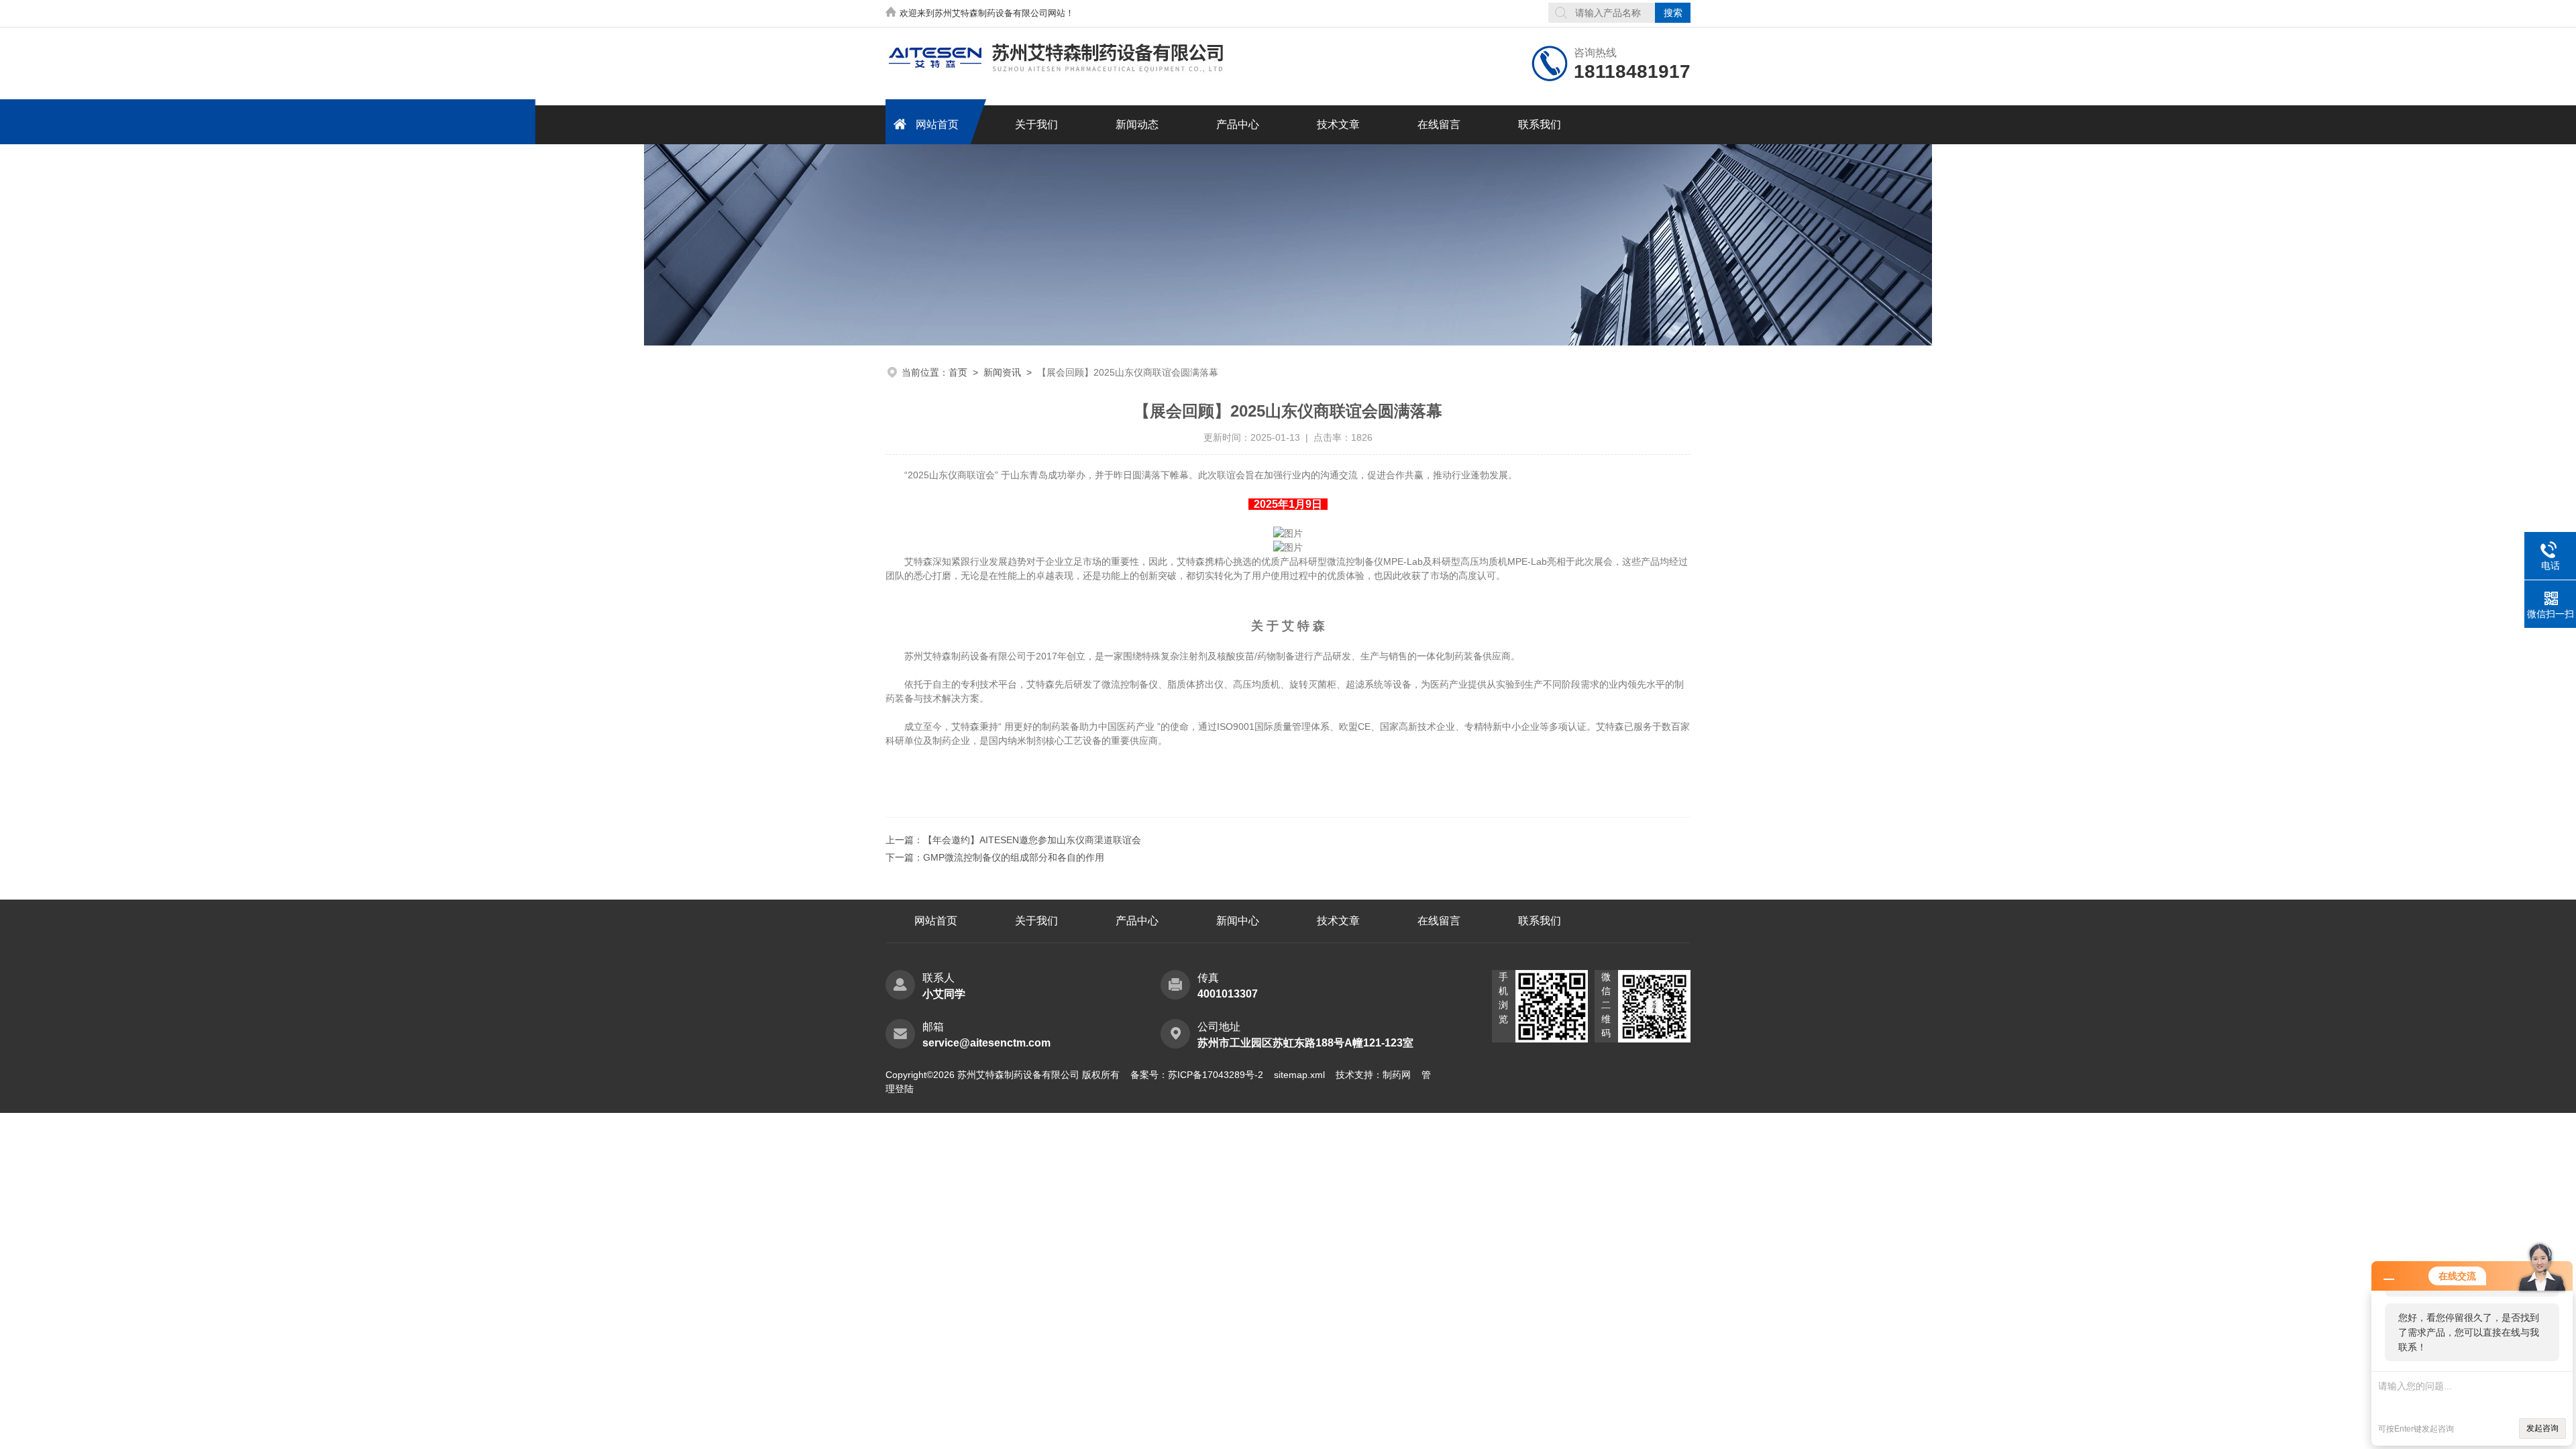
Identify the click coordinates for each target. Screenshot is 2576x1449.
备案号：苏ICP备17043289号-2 (1197, 1075)
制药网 (1397, 1075)
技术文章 (1338, 124)
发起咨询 (2542, 1428)
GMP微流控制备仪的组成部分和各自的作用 (1014, 857)
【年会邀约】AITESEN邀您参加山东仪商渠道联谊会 (1032, 840)
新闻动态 (1137, 124)
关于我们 (1036, 124)
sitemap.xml (1299, 1075)
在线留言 (1439, 124)
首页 (958, 372)
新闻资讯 (1002, 372)
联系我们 (1540, 124)
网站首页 (937, 124)
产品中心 (1238, 124)
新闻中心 (1238, 921)
